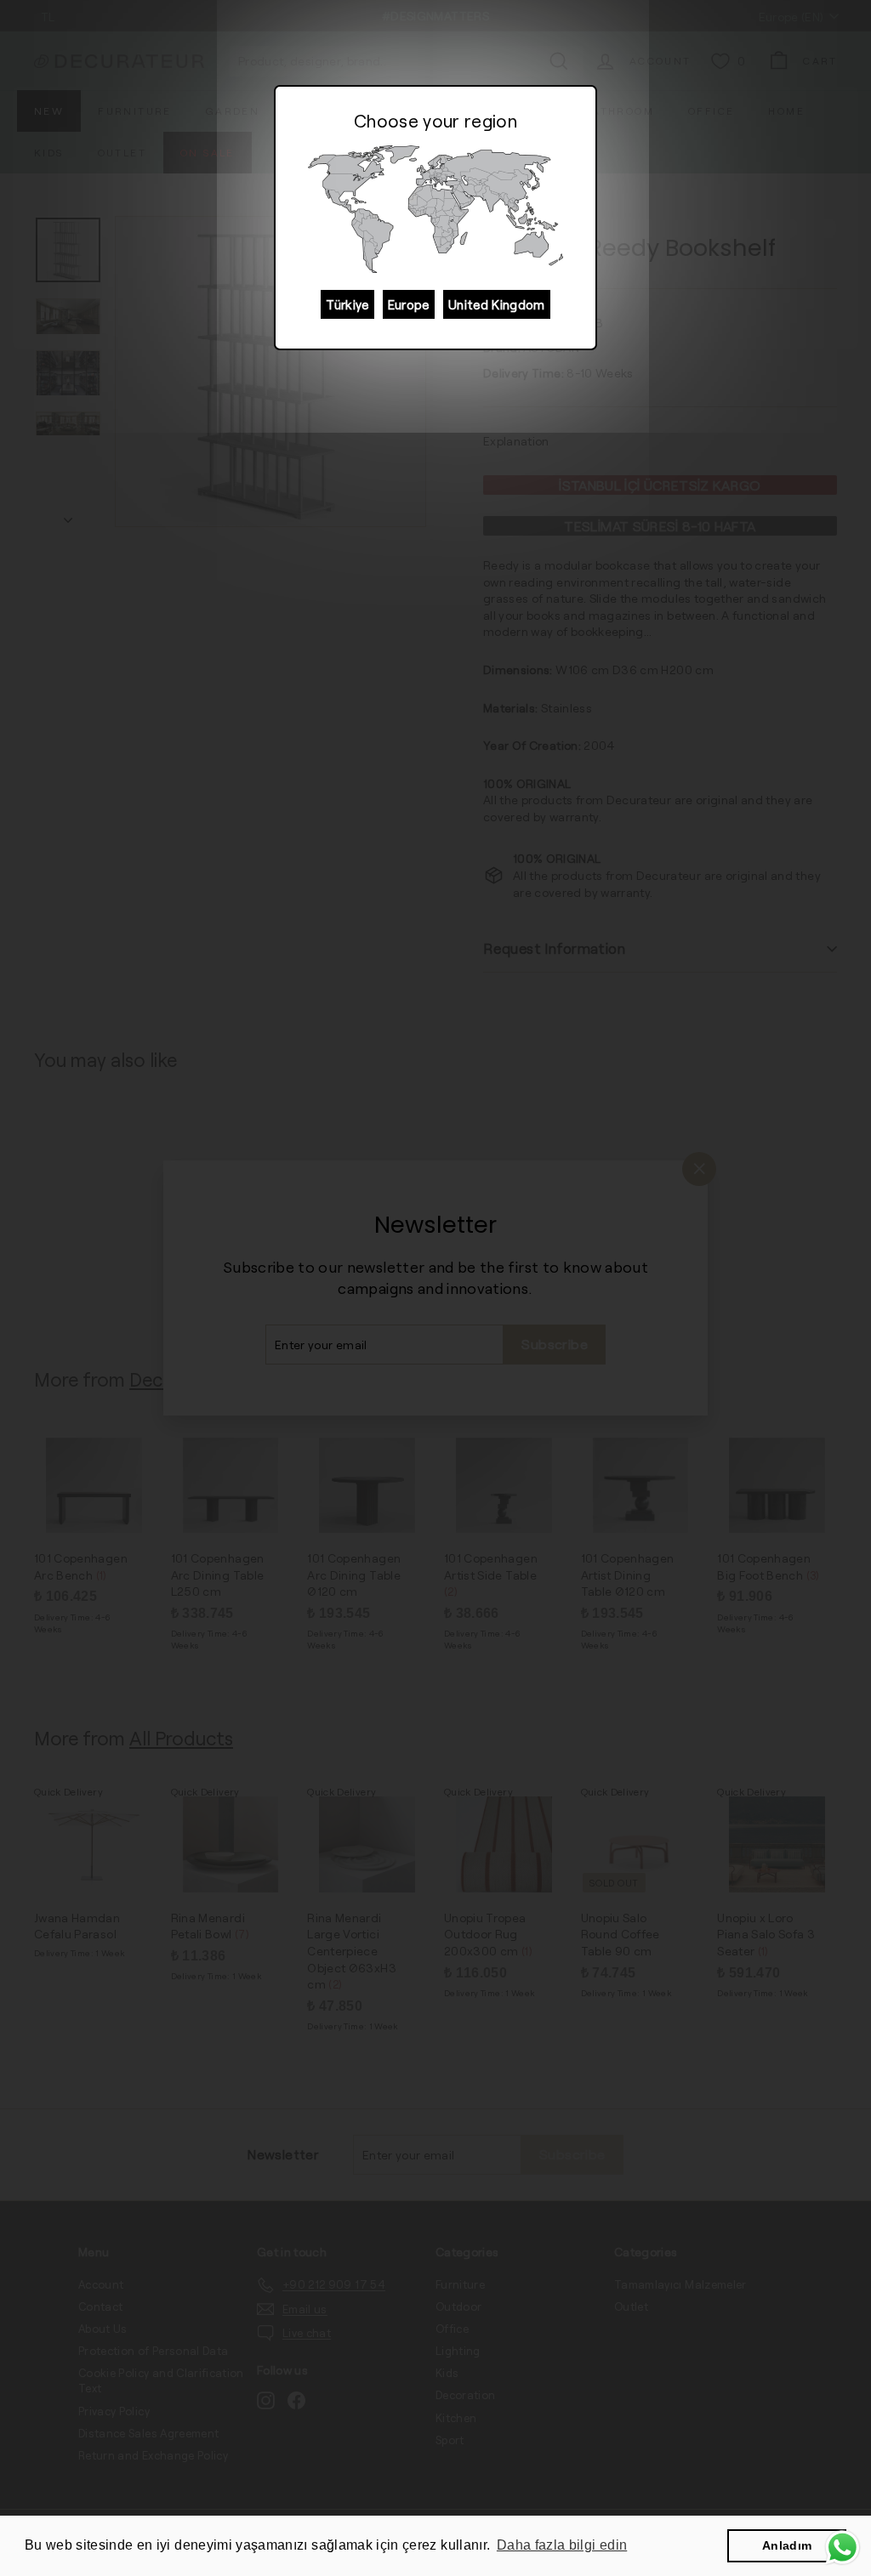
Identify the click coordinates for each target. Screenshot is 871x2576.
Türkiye (347, 304)
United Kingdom (497, 304)
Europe (409, 304)
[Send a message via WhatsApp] (843, 2548)
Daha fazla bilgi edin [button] (562, 2545)
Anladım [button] (787, 2545)
